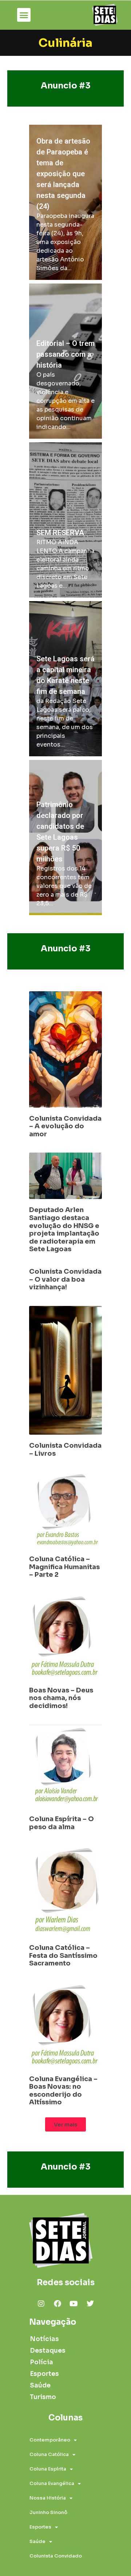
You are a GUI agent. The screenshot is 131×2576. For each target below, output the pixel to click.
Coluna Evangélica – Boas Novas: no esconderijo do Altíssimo (63, 2091)
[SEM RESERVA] (65, 520)
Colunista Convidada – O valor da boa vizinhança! (65, 1279)
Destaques (46, 2351)
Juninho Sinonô (48, 2512)
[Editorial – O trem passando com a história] (65, 361)
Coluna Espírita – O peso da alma (61, 1823)
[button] (24, 15)
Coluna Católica (49, 2454)
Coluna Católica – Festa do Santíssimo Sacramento (63, 1955)
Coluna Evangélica (52, 2483)
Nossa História (48, 2498)
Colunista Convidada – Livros (65, 1450)
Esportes (44, 2374)
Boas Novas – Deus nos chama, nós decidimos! (61, 1698)
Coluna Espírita (48, 2469)
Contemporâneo (50, 2440)
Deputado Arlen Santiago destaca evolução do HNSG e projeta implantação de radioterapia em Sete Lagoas (64, 1229)
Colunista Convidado (56, 2556)
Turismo (43, 2397)
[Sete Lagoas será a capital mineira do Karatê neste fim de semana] (65, 679)
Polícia (41, 2362)
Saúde (40, 2385)
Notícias (44, 2339)
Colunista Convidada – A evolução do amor (65, 1126)
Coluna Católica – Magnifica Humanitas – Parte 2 (64, 1567)
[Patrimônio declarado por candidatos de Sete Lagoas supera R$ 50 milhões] (65, 838)
